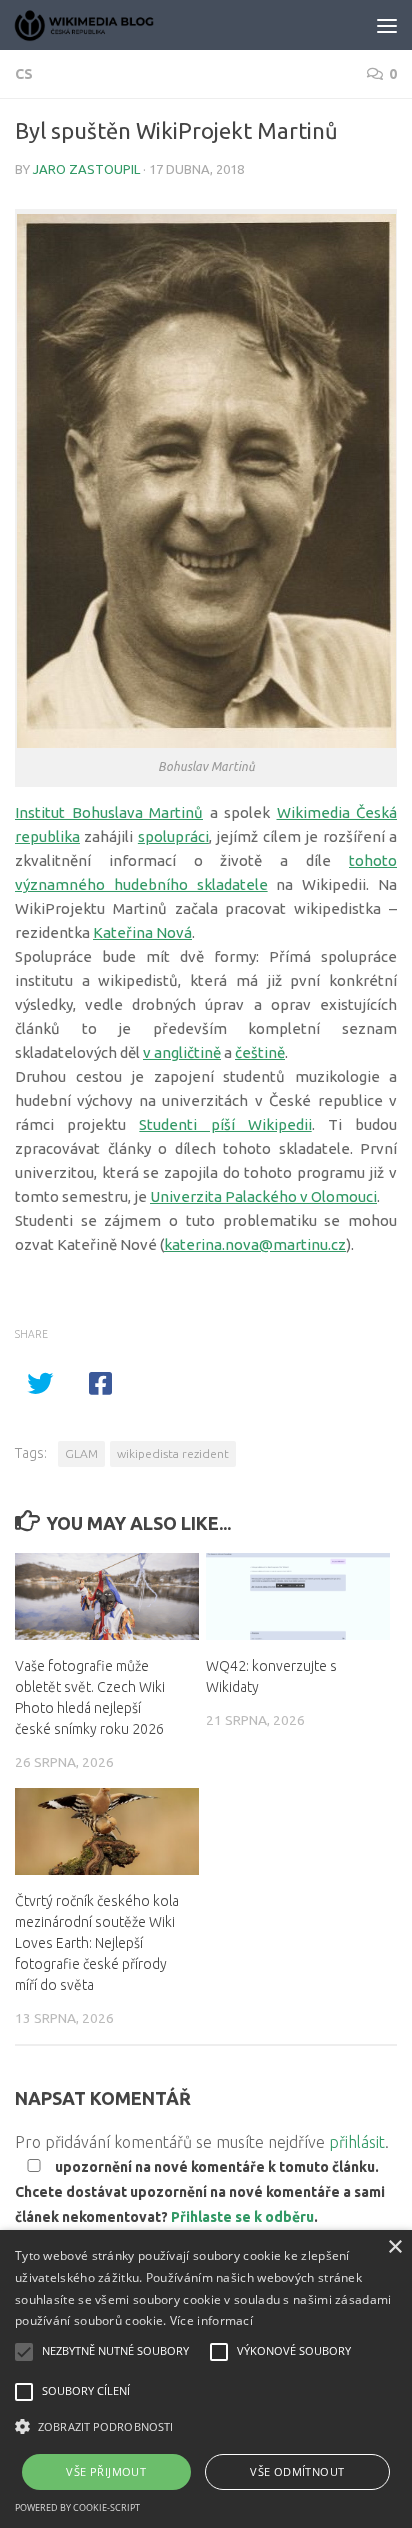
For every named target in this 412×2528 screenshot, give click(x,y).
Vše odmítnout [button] (297, 2471)
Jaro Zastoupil (86, 169)
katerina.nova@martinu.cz (255, 1244)
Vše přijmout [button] (106, 2471)
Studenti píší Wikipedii (225, 1124)
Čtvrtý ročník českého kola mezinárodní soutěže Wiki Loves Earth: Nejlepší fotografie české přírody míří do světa (97, 1943)
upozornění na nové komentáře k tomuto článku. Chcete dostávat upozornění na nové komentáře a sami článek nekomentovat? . (200, 2192)
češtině (260, 1052)
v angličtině (182, 1052)
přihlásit (357, 2142)
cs (24, 74)
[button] (206, 2427)
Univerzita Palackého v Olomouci (263, 1196)
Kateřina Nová (142, 932)
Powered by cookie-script (77, 2507)
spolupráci (173, 836)
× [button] (394, 2247)
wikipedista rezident (173, 1453)
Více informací (211, 2320)
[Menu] (387, 25)
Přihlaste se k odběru (242, 2217)
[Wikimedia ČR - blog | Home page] (110, 25)
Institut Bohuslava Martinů (109, 812)
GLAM (81, 1453)
